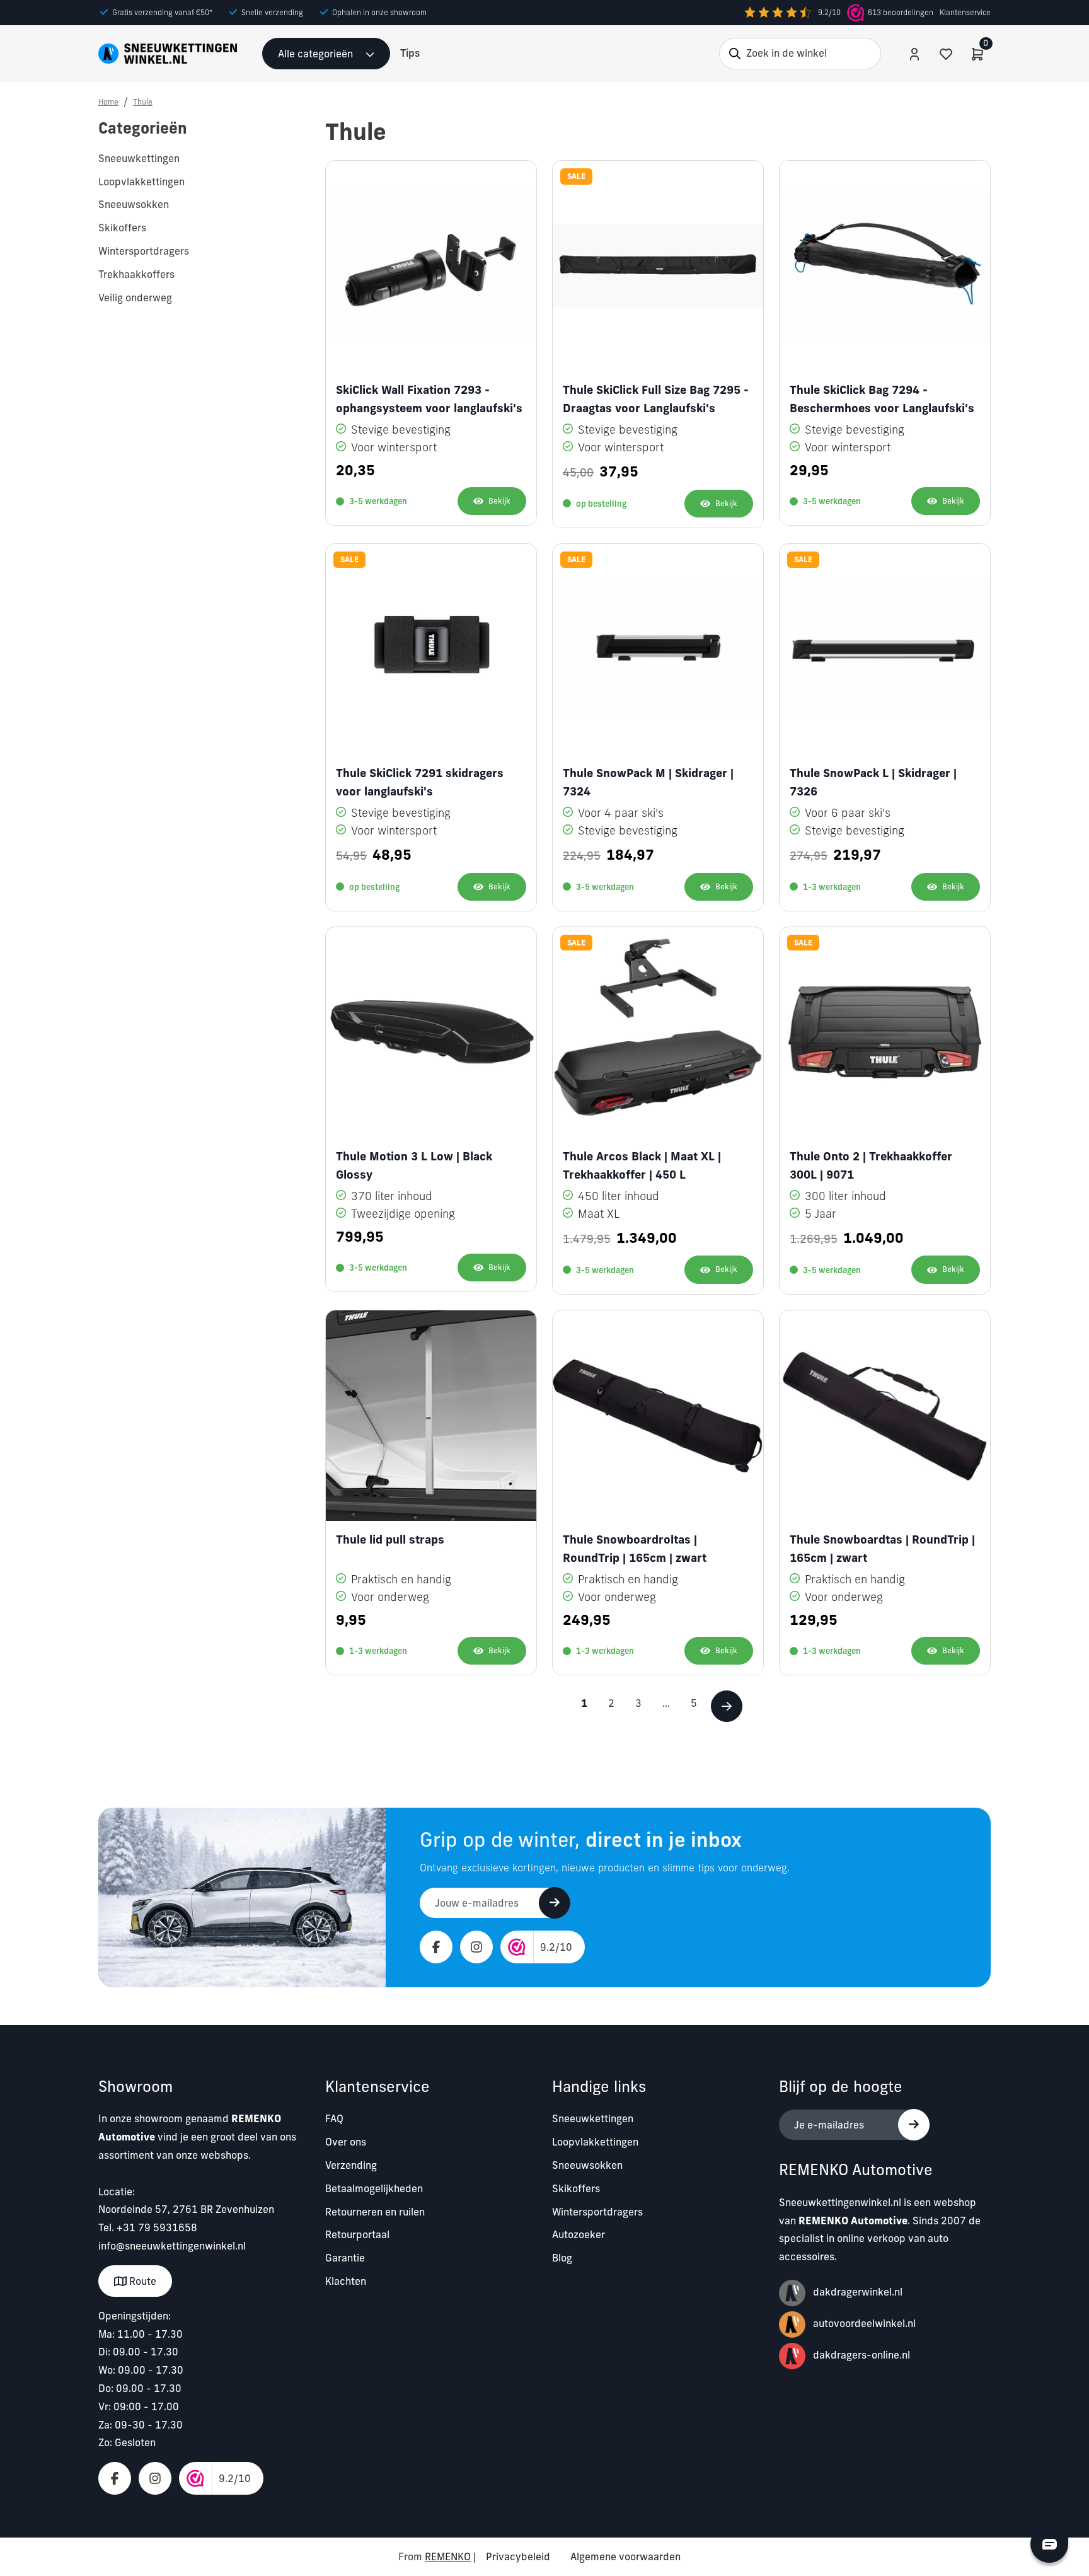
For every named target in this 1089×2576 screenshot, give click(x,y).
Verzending (351, 2165)
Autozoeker (579, 2234)
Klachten (346, 2281)
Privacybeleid (518, 2556)
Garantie (345, 2258)
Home (108, 102)
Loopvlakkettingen (595, 2142)
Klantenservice (965, 12)
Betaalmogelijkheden (374, 2188)
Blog (562, 2258)
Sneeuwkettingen (593, 2118)
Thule (143, 102)
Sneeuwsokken (587, 2165)
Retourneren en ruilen (375, 2212)
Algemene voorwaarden (625, 2556)
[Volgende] (727, 1706)
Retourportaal (357, 2234)
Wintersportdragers (597, 2212)
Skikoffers (576, 2188)
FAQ (334, 2118)
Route (141, 2281)
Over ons (346, 2142)
